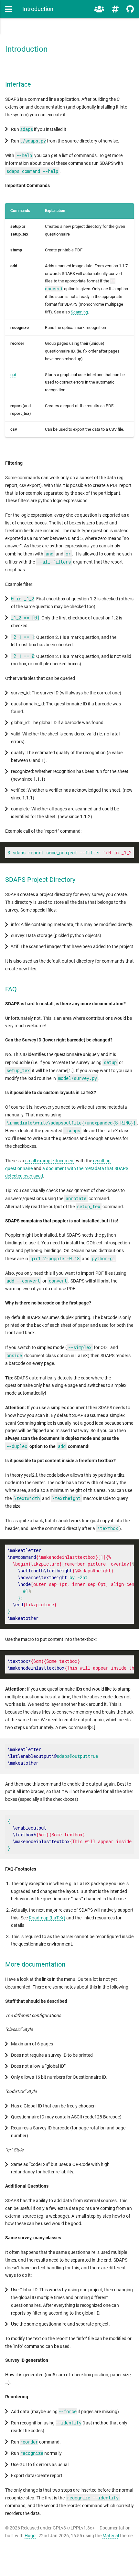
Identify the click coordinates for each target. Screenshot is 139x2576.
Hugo (30, 2536)
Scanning (79, 312)
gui (13, 375)
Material (111, 2536)
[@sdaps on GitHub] (130, 9)
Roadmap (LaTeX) (47, 1918)
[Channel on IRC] (115, 9)
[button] (9, 9)
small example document (50, 1161)
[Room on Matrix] (99, 9)
